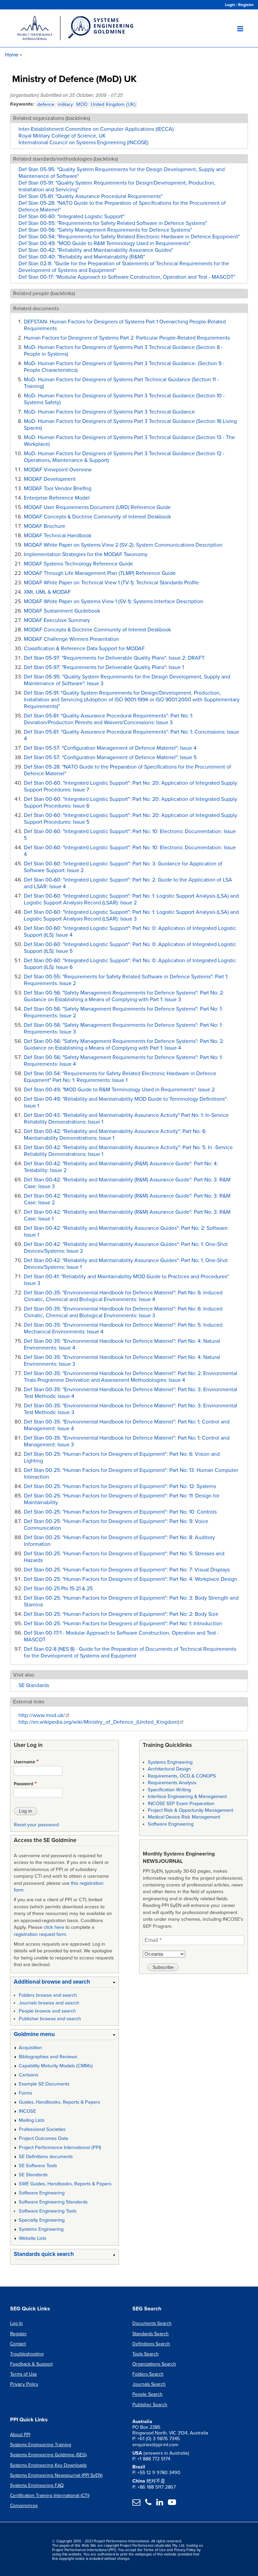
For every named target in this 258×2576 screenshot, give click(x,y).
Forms (26, 2093)
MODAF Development (50, 479)
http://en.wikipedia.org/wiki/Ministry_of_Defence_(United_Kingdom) (99, 1722)
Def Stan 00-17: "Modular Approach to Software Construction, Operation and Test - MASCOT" (127, 277)
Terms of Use (24, 2374)
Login (230, 5)
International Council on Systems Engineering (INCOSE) (83, 143)
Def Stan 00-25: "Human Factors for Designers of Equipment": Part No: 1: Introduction (123, 1624)
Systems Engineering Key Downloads (48, 2465)
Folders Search (148, 2374)
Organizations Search (154, 2364)
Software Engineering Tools (48, 2211)
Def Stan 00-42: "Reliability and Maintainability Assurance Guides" (96, 250)
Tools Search (145, 2354)
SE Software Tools (38, 2166)
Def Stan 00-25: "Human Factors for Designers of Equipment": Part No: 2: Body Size (121, 1614)
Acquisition (30, 2048)
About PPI (20, 2435)
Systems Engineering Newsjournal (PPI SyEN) (56, 2475)
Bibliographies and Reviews (48, 2057)
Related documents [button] (36, 309)
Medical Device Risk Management (184, 1817)
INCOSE (27, 2111)
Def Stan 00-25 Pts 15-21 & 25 (58, 1589)
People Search (147, 2394)
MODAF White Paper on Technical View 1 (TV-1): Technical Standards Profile (111, 583)
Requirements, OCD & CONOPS (182, 1776)
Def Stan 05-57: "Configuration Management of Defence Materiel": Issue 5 (110, 757)
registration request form (40, 1934)
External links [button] (29, 1702)
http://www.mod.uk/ (42, 1715)
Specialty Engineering (42, 2220)
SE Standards (34, 1685)
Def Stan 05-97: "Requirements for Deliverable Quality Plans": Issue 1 (104, 667)
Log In (16, 2323)
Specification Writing (169, 1790)
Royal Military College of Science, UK (62, 136)
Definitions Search (151, 2344)
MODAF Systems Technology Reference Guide (78, 564)
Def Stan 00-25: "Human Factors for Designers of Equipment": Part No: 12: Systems (120, 1486)
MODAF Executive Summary (57, 620)
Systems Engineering (41, 2229)
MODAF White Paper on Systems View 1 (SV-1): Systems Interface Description (114, 601)
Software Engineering (42, 2193)
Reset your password (36, 1825)
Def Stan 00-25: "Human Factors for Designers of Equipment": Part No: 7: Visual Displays (127, 1570)
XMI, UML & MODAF (47, 592)
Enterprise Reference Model (57, 498)
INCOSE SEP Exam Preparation (181, 1804)
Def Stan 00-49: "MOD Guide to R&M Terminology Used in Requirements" (104, 243)
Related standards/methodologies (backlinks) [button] (66, 159)
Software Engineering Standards (53, 2202)
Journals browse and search (49, 2003)
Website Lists (33, 2238)
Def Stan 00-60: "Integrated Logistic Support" (71, 217)
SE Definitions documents (46, 2157)
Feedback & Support (31, 2364)
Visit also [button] (24, 1675)
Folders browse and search (48, 1995)
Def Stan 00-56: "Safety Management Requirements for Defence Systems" (105, 230)
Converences (24, 2506)
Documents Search (152, 2323)
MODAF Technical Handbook (58, 536)
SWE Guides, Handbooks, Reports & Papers (65, 2184)
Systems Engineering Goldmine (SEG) (48, 2455)
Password (24, 1784)
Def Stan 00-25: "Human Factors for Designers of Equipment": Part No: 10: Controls (120, 1512)
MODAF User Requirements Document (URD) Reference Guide (97, 507)
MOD (82, 104)
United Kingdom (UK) (113, 104)
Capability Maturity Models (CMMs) (56, 2066)
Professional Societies (42, 2129)
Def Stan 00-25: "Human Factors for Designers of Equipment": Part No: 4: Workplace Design (131, 1579)
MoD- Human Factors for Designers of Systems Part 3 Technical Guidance (109, 412)
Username (25, 1762)
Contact (18, 2344)
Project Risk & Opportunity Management (190, 1810)
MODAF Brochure (45, 526)
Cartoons (29, 2075)
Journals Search (149, 2384)
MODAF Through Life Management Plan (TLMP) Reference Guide (100, 573)
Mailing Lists (32, 2120)
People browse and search (47, 2011)
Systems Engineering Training (41, 2445)
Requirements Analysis (172, 1783)
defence (46, 104)
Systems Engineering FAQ (37, 2485)
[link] (64, 1983)
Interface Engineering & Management (187, 1797)
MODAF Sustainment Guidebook (62, 611)
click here (54, 1927)
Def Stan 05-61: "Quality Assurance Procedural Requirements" (90, 196)
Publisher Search (150, 2405)
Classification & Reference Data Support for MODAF (84, 649)
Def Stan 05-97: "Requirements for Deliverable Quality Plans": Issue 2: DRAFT (114, 658)
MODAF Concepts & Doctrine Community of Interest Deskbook (97, 517)
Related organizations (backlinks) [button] (52, 118)
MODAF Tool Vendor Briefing (58, 489)
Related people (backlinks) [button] (44, 294)
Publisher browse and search (50, 2019)
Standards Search (150, 2334)
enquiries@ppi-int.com (155, 2445)
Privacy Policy (24, 2384)
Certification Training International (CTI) (50, 2495)
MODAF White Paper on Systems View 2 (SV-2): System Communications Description (123, 545)
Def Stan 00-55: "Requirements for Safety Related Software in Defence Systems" (113, 223)
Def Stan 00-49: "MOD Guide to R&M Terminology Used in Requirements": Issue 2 (119, 1090)
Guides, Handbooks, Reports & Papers (59, 2102)
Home (12, 54)
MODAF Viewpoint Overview (58, 470)
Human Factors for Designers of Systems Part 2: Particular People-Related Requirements (127, 338)
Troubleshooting (27, 2354)
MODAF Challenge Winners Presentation (72, 639)
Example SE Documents (44, 2084)
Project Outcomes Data (44, 2138)
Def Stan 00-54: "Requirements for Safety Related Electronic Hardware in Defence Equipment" (129, 237)
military (65, 104)
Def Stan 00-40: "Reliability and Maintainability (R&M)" (82, 257)
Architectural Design (169, 1769)
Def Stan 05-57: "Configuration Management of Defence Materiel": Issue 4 (110, 748)
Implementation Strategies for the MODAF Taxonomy (86, 554)
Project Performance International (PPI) (60, 2148)
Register (246, 5)
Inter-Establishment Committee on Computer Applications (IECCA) (96, 129)
